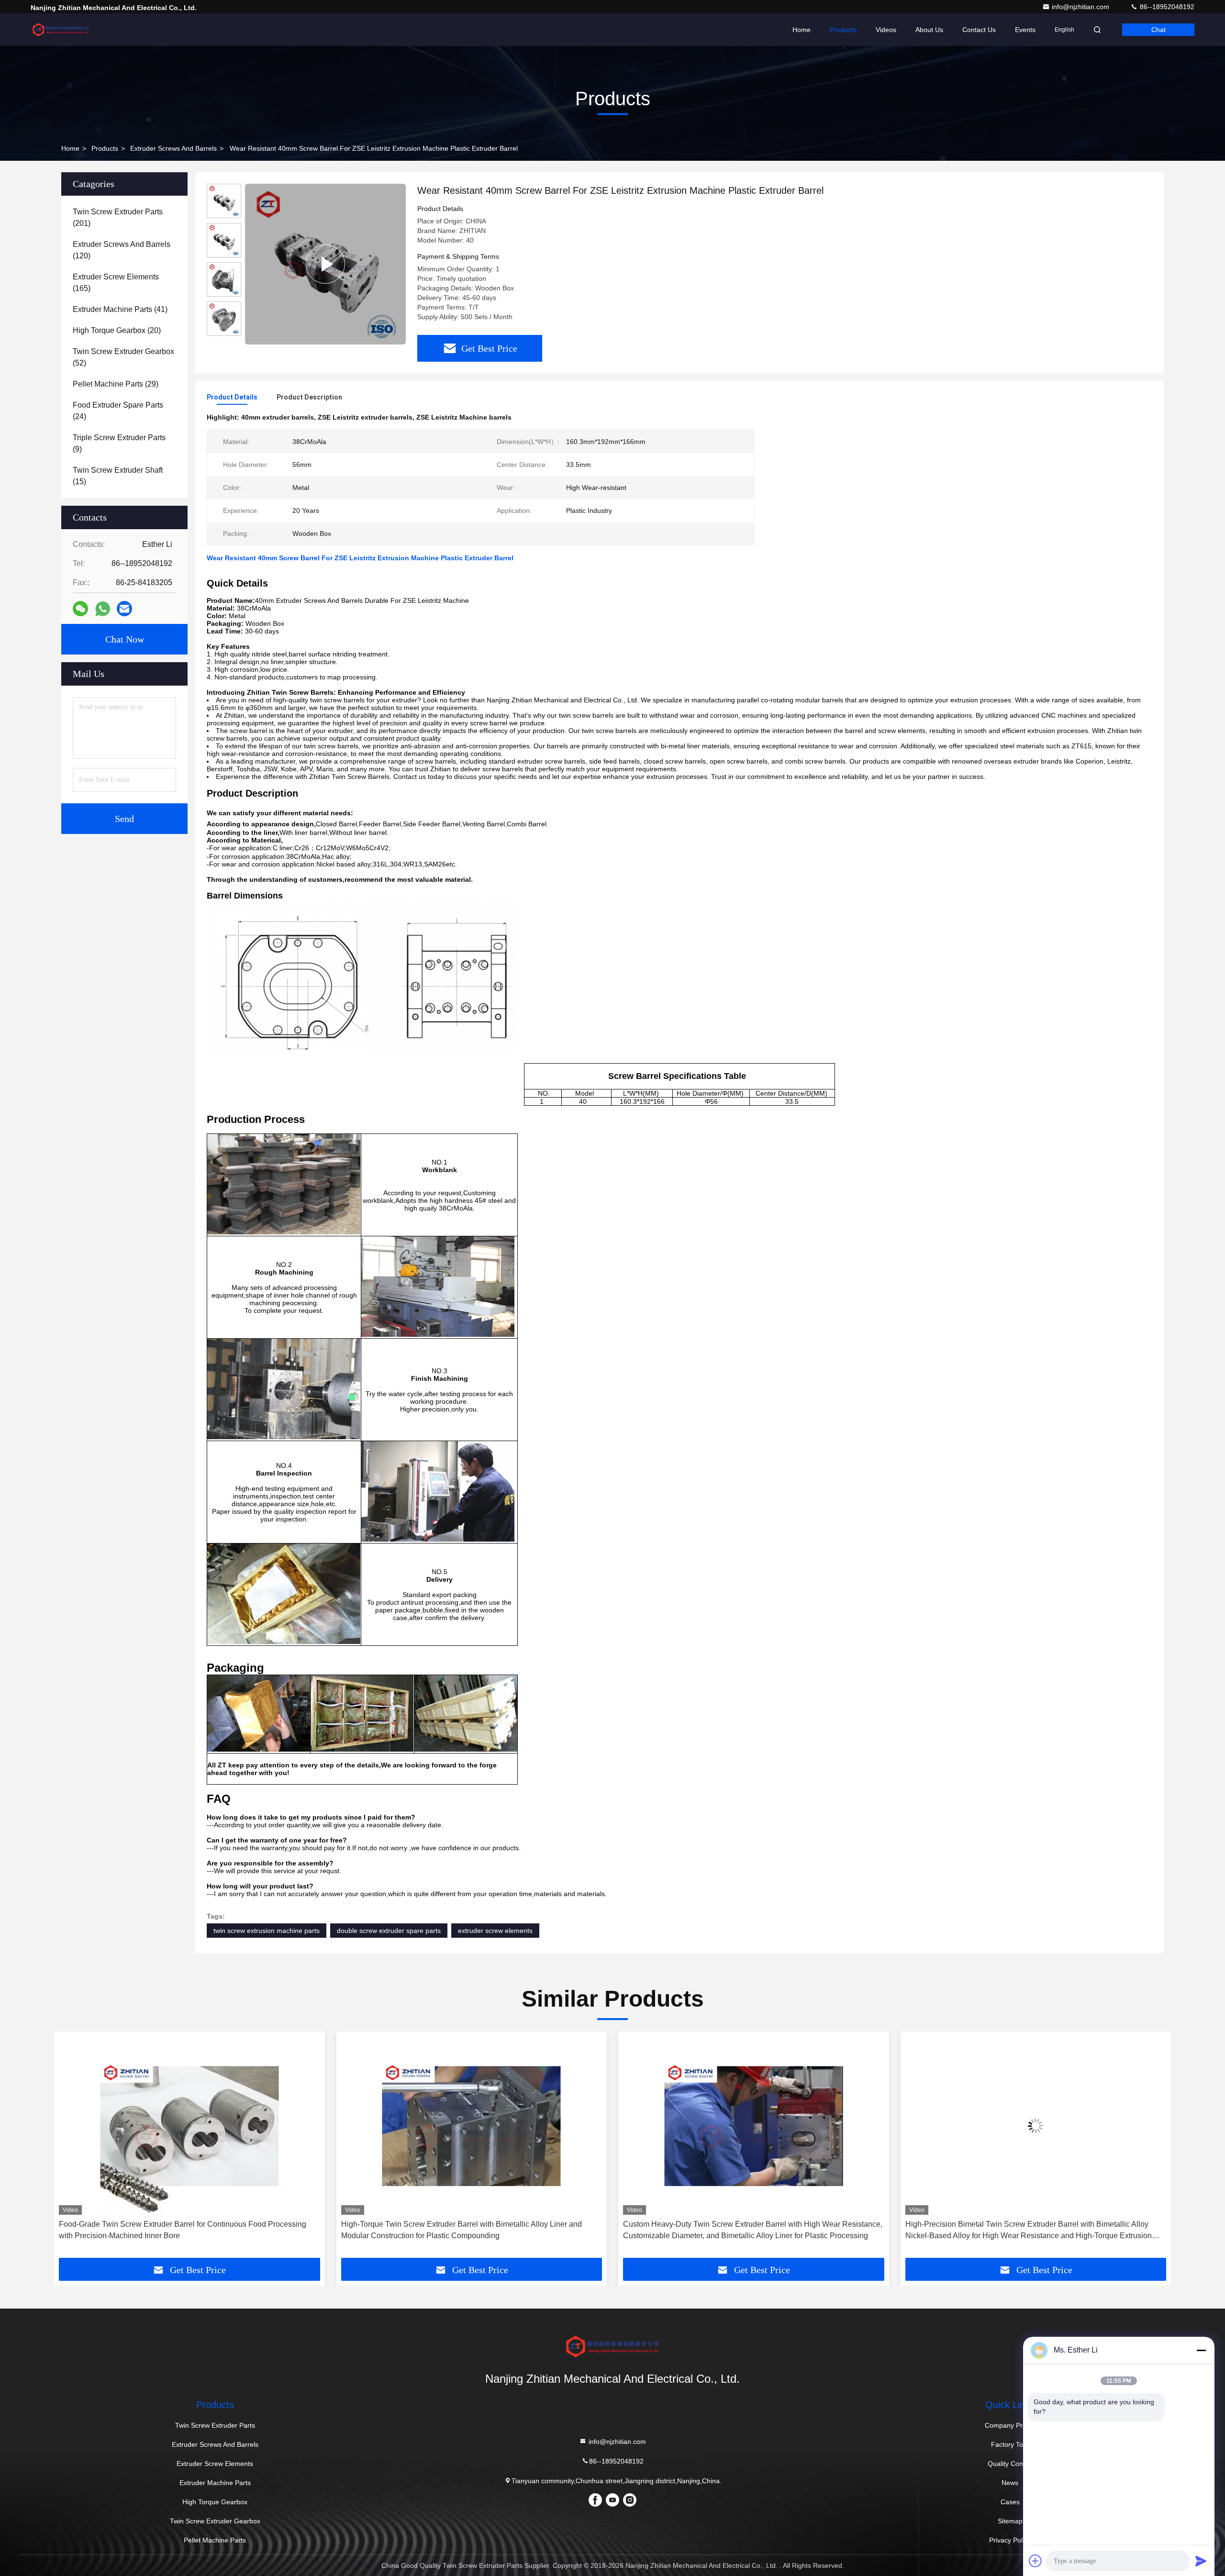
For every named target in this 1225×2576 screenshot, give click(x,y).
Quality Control (1010, 2464)
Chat (1158, 30)
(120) (122, 250)
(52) (123, 357)
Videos (886, 30)
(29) (116, 384)
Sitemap (1010, 2521)
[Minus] (1201, 2350)
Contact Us (979, 30)
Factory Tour (1010, 2444)
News (1010, 2483)
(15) (118, 476)
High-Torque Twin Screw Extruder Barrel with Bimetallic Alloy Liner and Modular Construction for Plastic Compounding (179, 2230)
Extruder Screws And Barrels (173, 148)
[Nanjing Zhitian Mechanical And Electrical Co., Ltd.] (61, 30)
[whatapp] (103, 609)
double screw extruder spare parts (389, 1931)
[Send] (1201, 2561)
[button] (71, 2148)
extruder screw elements (495, 1931)
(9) (119, 443)
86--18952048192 (1166, 7)
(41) (120, 309)
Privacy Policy (1010, 2540)
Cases (1010, 2502)
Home (802, 30)
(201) (118, 217)
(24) (118, 411)
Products (843, 30)
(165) (116, 283)
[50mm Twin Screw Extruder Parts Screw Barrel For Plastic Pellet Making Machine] (325, 264)
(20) (117, 330)
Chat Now (125, 639)
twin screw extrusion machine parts (267, 1931)
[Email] (124, 609)
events (1025, 30)
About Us (929, 30)
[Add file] (1036, 2561)
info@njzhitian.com (1081, 7)
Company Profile (1010, 2425)
